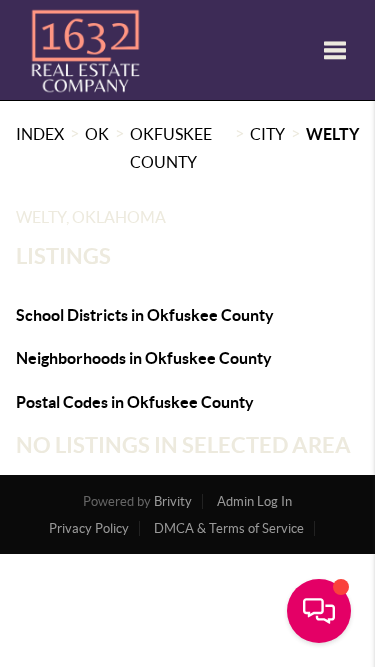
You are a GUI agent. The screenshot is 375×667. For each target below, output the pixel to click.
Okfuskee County (171, 148)
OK (97, 134)
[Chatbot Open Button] (319, 611)
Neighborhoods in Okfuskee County (144, 358)
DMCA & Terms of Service (229, 528)
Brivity (173, 501)
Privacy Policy (89, 528)
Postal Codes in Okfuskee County (135, 402)
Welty (332, 134)
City (267, 134)
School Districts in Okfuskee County (145, 315)
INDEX (40, 134)
